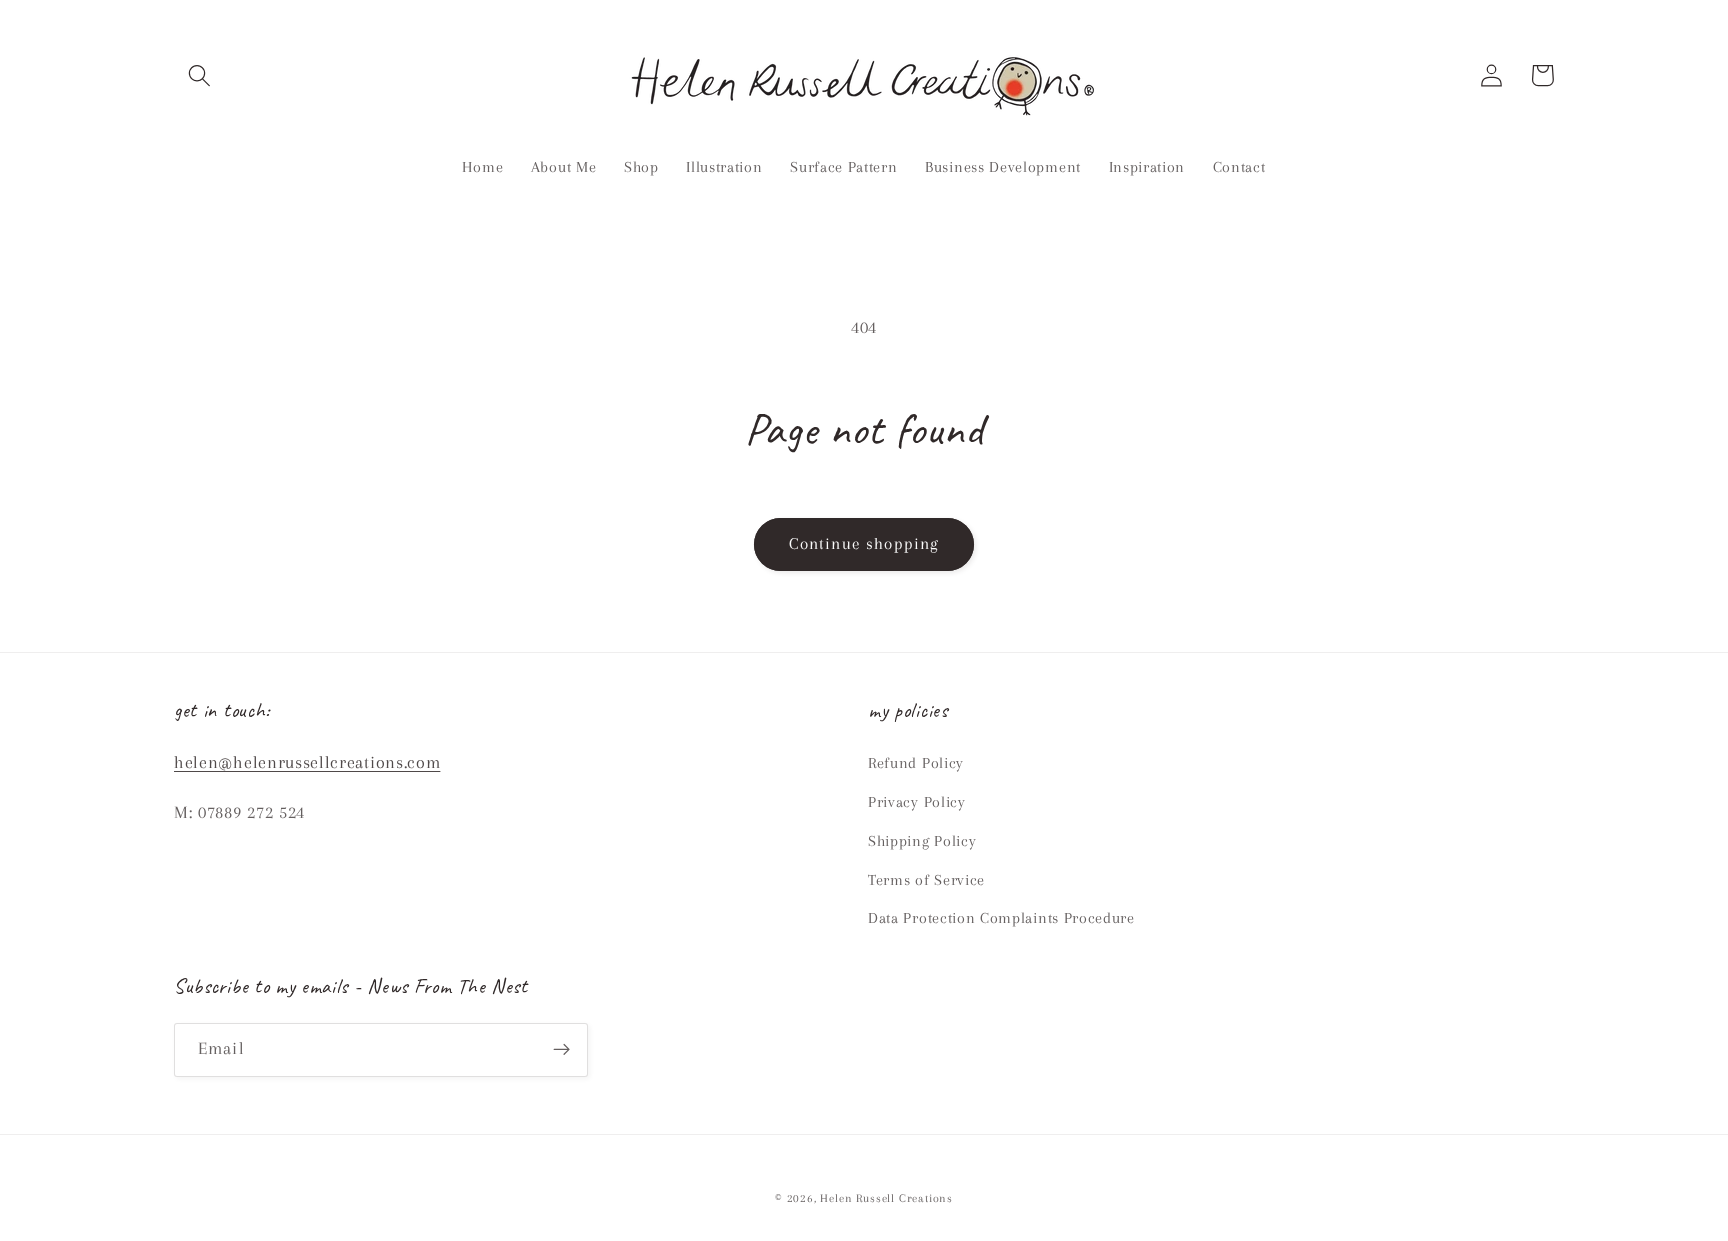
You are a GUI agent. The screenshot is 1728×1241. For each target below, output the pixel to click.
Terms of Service (926, 880)
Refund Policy (916, 763)
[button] (199, 75)
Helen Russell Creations (886, 1198)
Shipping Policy (922, 841)
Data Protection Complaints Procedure (1001, 918)
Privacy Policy (917, 802)
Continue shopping (864, 543)
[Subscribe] (561, 1050)
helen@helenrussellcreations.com (307, 762)
